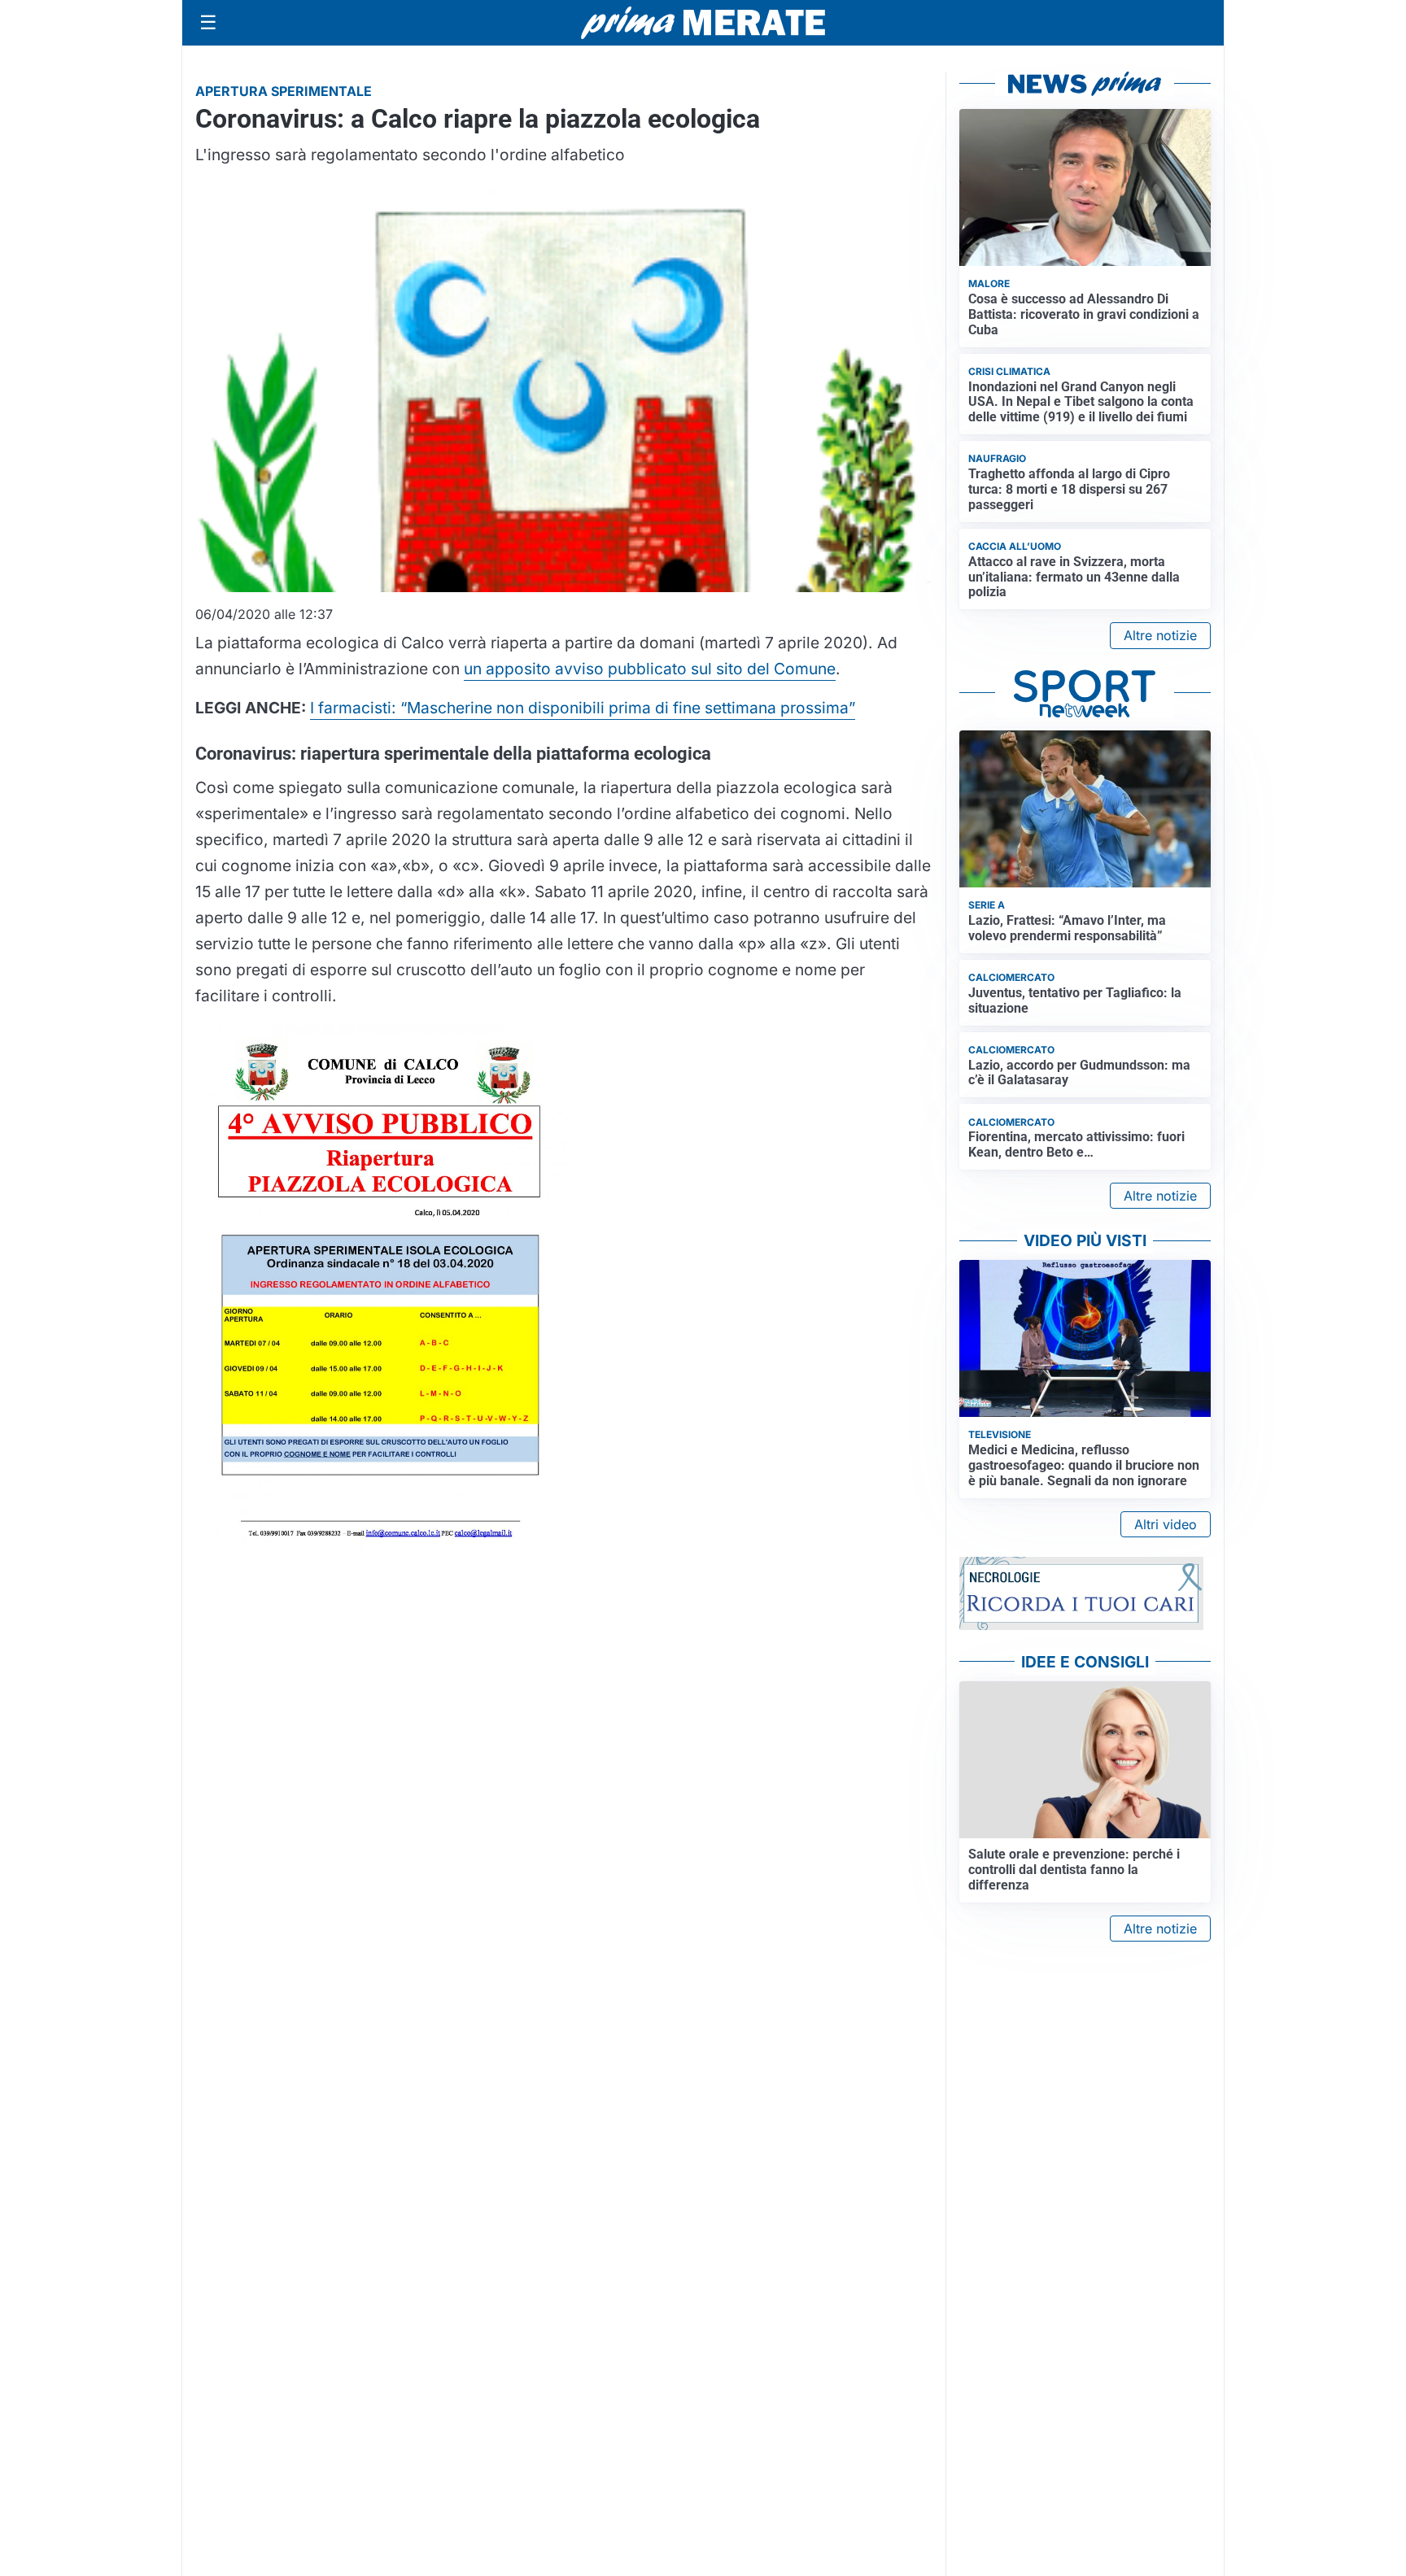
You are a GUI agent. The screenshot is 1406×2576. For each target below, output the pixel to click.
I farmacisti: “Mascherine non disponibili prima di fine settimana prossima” (583, 708)
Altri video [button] (1166, 1524)
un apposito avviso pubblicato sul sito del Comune (650, 669)
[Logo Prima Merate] (703, 23)
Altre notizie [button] (1160, 635)
